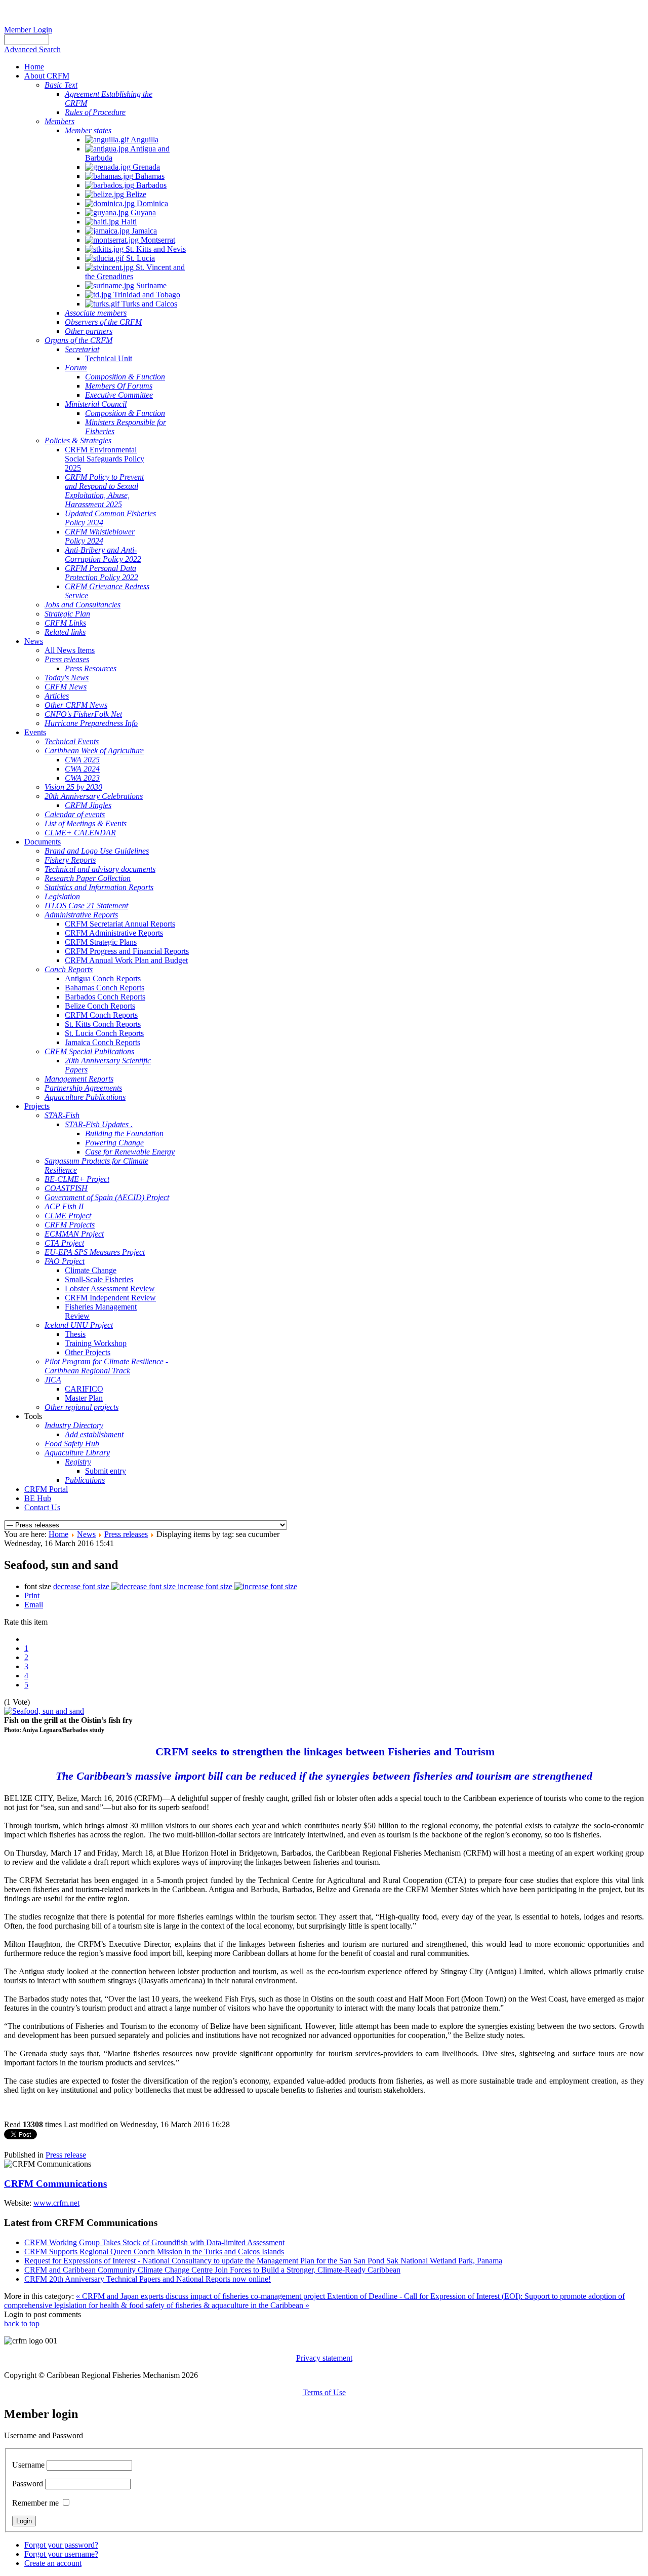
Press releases (126, 1534)
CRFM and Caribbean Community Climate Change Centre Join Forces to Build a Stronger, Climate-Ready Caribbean (212, 2270)
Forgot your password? (61, 2545)
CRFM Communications (55, 2184)
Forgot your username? (61, 2554)
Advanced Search (32, 49)
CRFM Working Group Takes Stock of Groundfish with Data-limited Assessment (154, 2242)
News (86, 1534)
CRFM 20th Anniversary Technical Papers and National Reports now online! (148, 2279)
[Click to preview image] (44, 1711)
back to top (22, 2323)
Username (28, 2465)
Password (28, 2484)
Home (58, 1534)
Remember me (35, 2503)
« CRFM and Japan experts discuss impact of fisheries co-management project (201, 2296)
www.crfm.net (56, 2203)
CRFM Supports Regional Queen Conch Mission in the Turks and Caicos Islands (154, 2252)
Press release (66, 2155)
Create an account (53, 2563)
